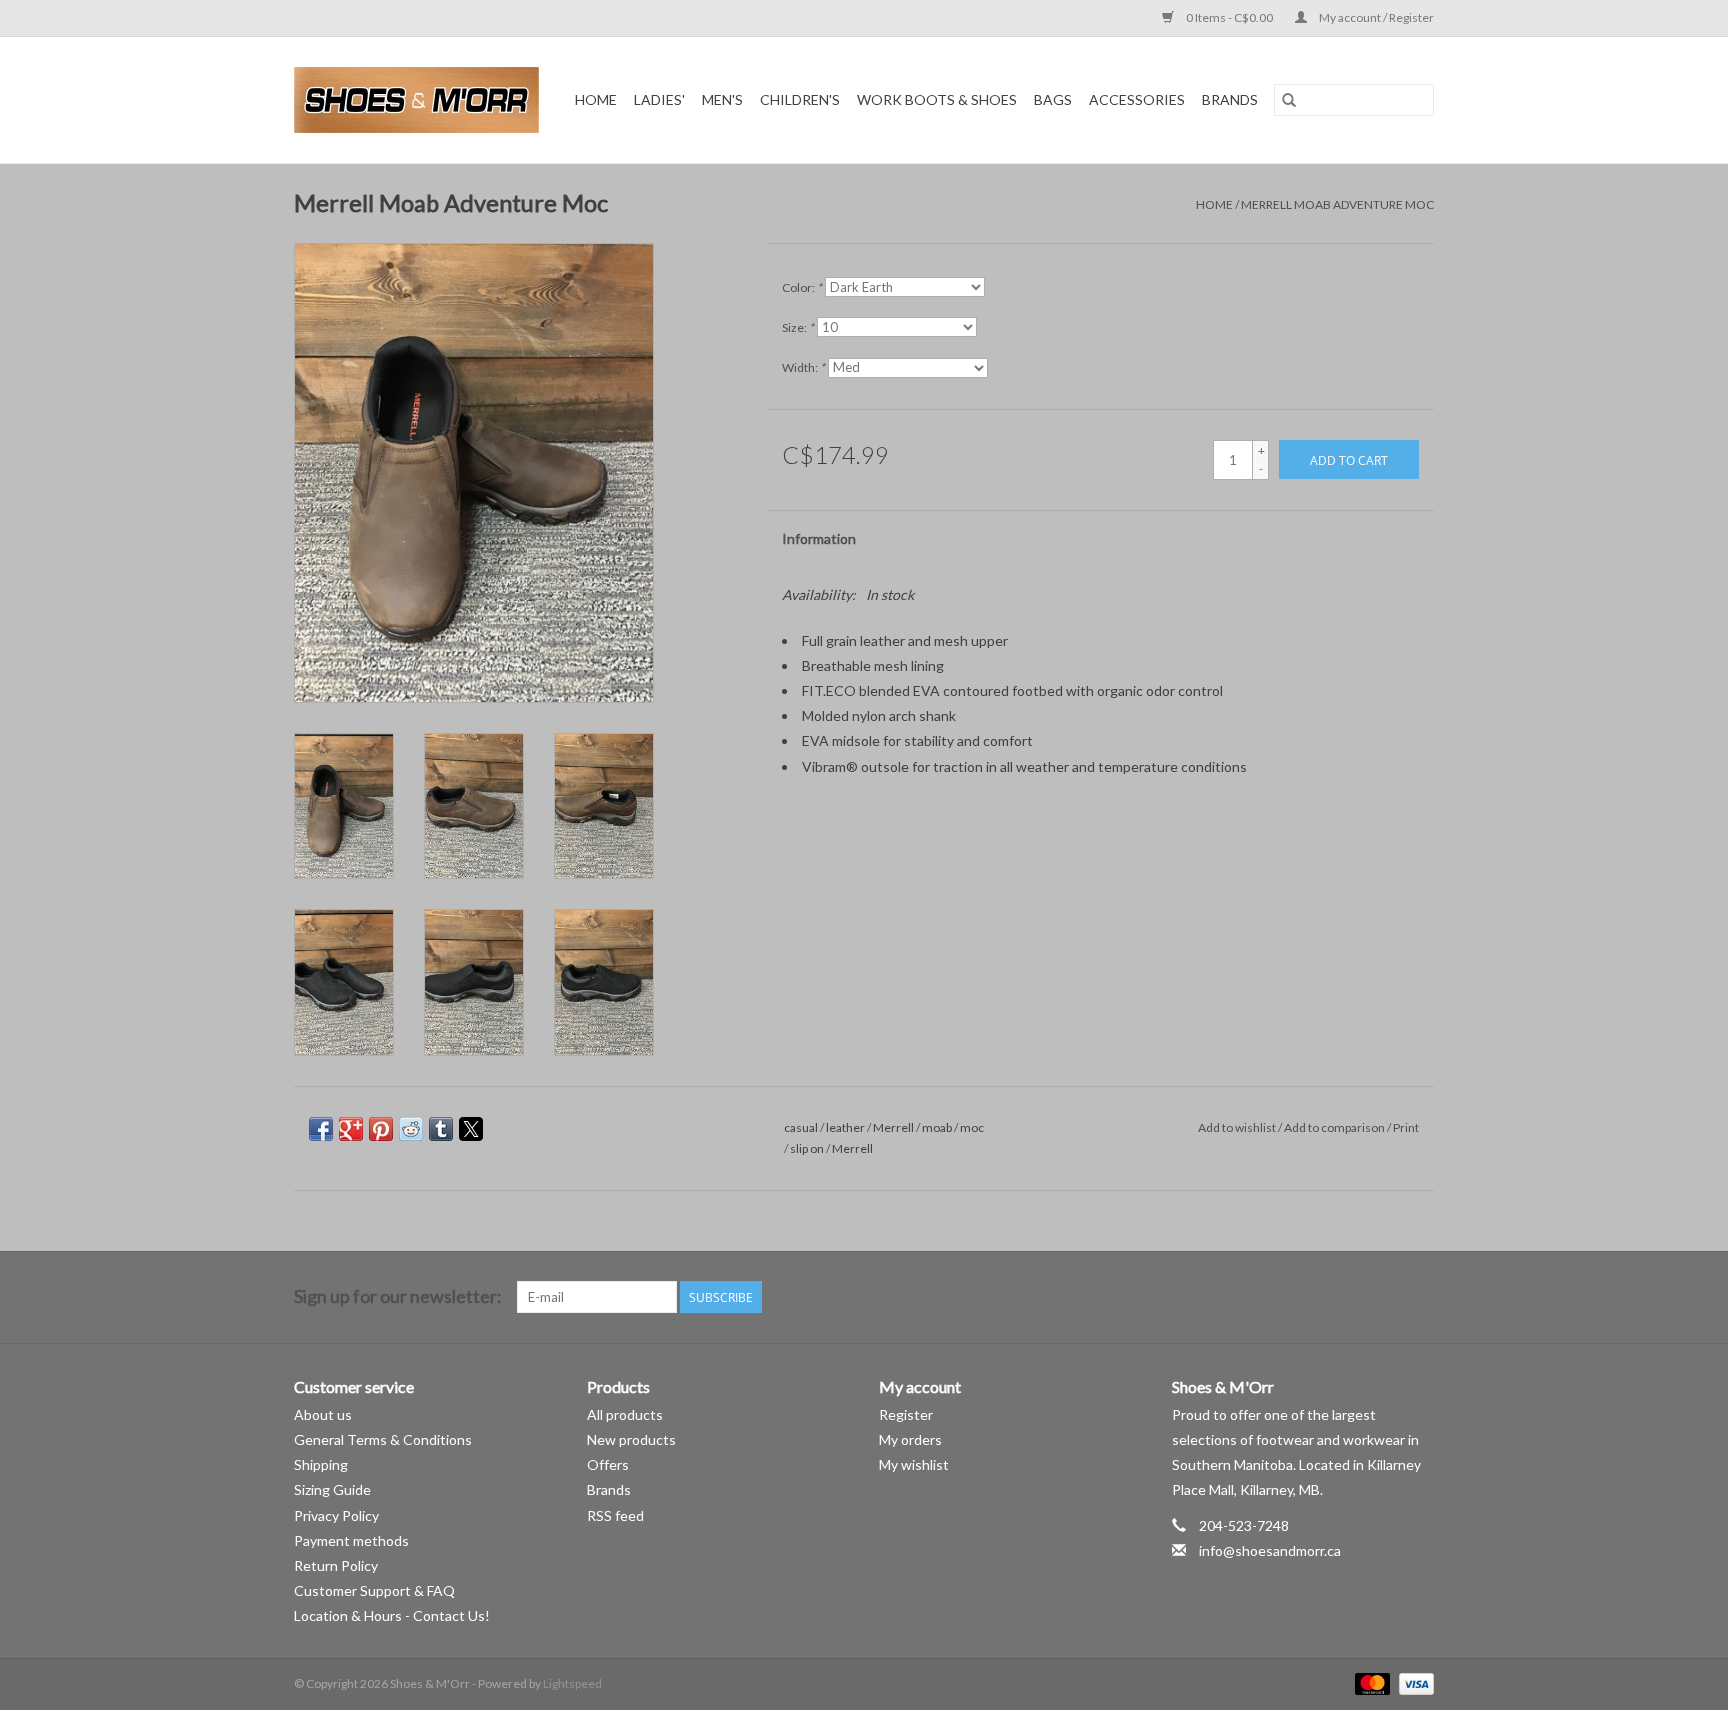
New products (631, 1439)
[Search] (1289, 100)
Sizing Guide (332, 1489)
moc (972, 1127)
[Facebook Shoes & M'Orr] (1383, 1297)
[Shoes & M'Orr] (420, 100)
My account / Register (1375, 17)
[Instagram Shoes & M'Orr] (1418, 1297)
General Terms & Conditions (383, 1439)
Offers (608, 1464)
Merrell (893, 1127)
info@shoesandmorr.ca (1270, 1550)
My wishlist (914, 1464)
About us (323, 1414)
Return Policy (336, 1565)
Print (1406, 1127)
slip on (807, 1148)
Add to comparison (1335, 1127)
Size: (798, 327)
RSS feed (615, 1515)
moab (937, 1127)
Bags (1053, 99)
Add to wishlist (1238, 1127)
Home (596, 99)
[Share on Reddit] (411, 1129)
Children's (800, 99)
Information (819, 538)
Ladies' (659, 99)
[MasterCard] (1370, 1682)
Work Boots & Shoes (937, 99)
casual (801, 1127)
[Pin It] (381, 1129)
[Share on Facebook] (321, 1129)
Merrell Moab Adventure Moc (1337, 204)
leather (845, 1127)
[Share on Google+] (351, 1129)
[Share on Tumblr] (441, 1129)
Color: (802, 287)
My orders (910, 1439)
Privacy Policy (336, 1515)
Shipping (321, 1464)
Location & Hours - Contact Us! (392, 1615)
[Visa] (1413, 1682)
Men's (722, 99)
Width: (803, 367)
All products (625, 1414)
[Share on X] (471, 1129)
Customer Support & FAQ (374, 1590)
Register (906, 1414)
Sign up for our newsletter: (398, 1296)
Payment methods (351, 1540)
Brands (1230, 99)
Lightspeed (572, 1683)
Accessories (1137, 99)
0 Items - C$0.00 (1229, 17)
